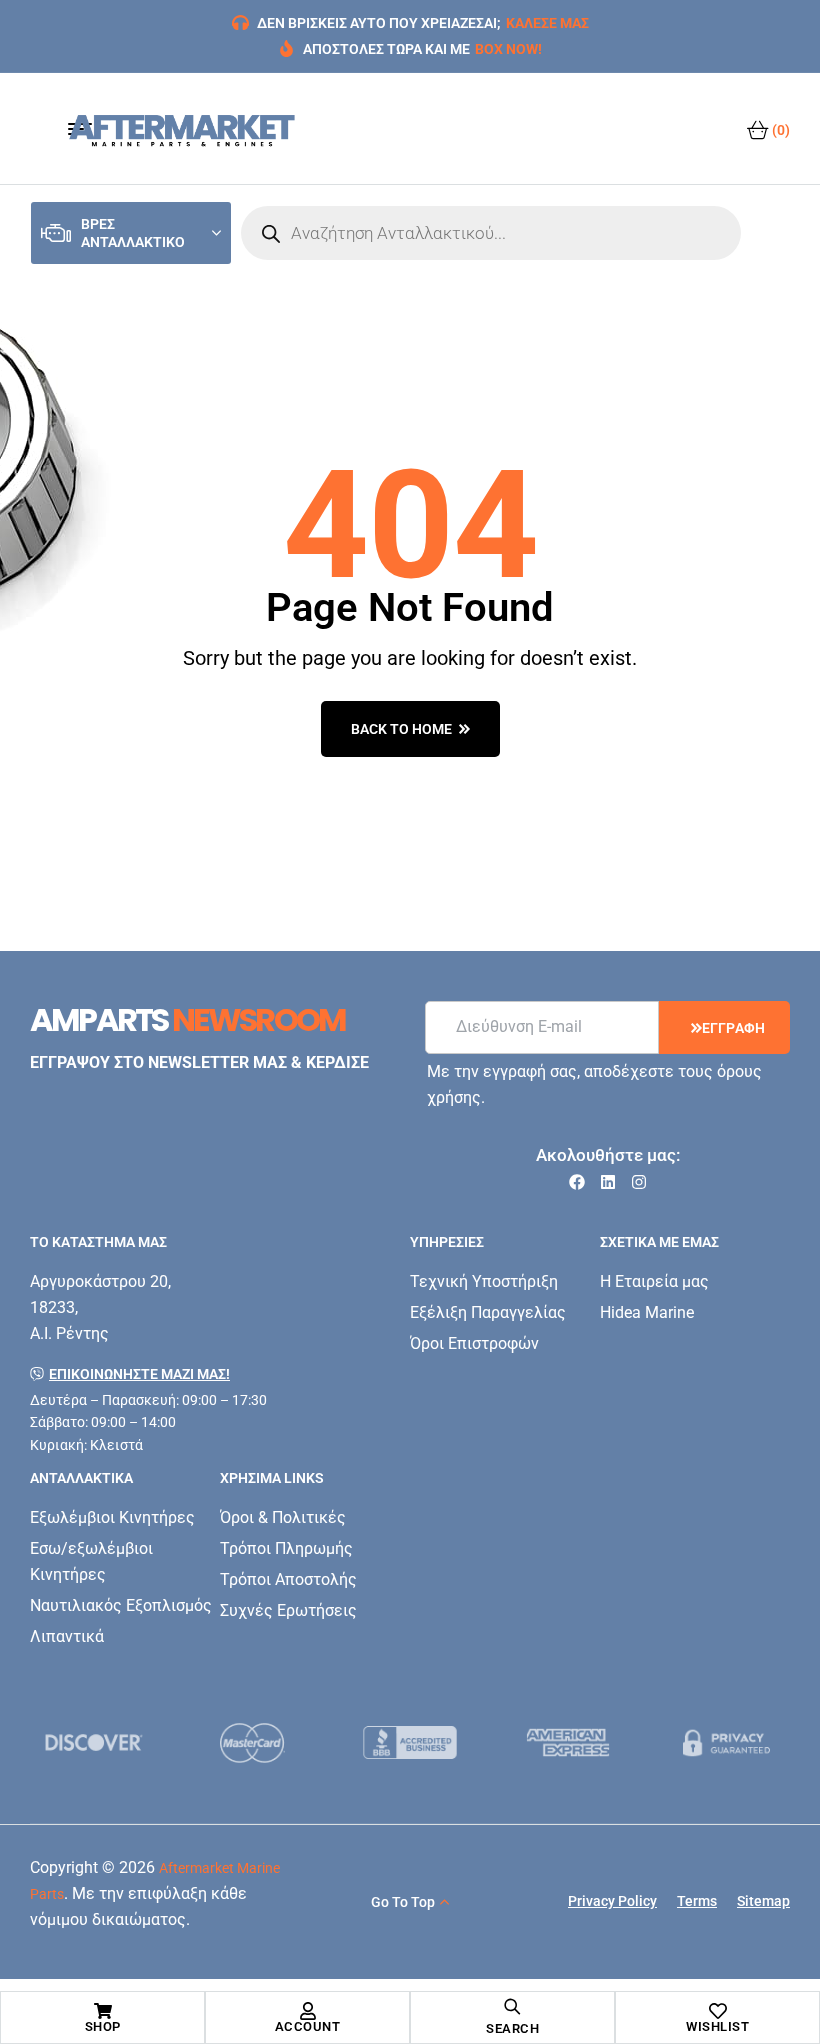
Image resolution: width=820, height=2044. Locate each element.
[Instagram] (639, 1182)
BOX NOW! (508, 49)
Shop (103, 2026)
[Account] (308, 2011)
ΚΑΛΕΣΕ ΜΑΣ (547, 23)
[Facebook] (577, 1182)
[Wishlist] (718, 2011)
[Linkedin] (608, 1182)
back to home (401, 729)
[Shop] (103, 2011)
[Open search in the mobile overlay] (491, 233)
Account (308, 2026)
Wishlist (717, 2026)
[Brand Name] (94, 1742)
